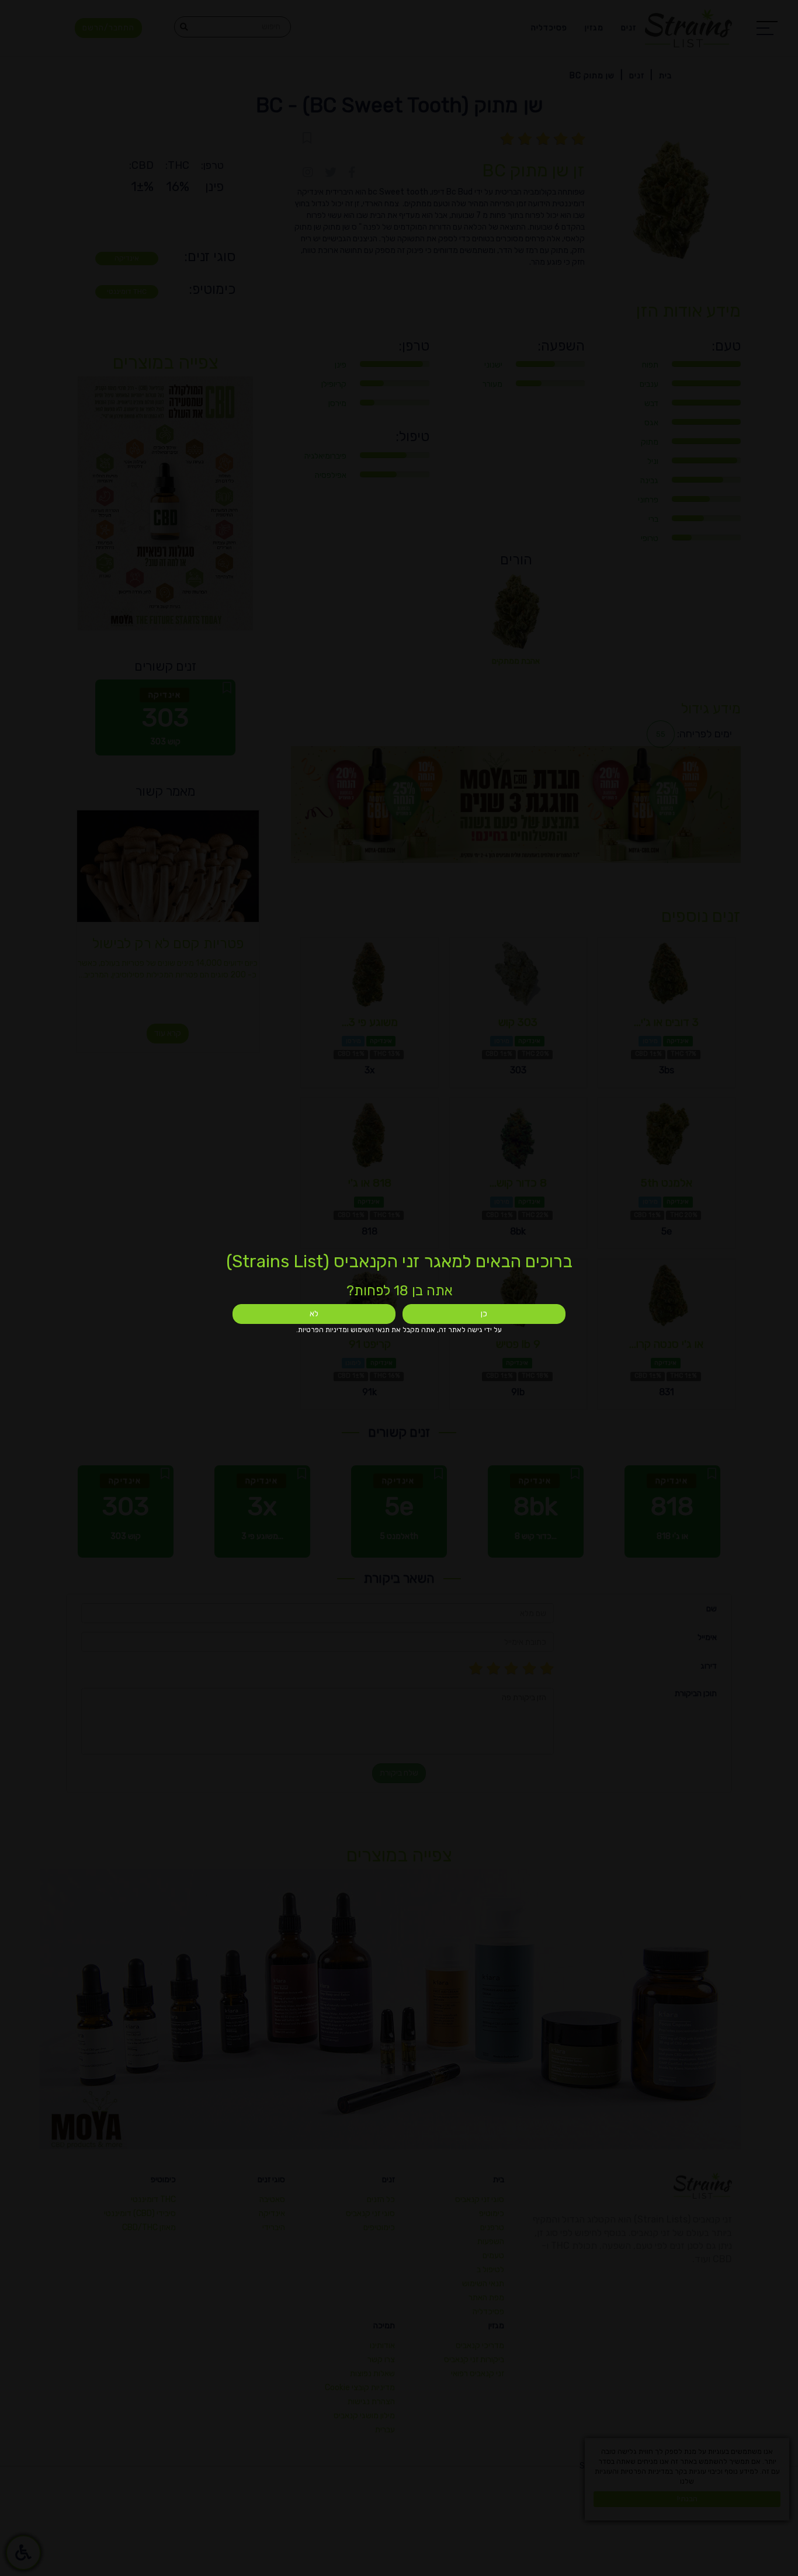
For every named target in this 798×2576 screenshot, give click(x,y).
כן (484, 1314)
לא (314, 1314)
